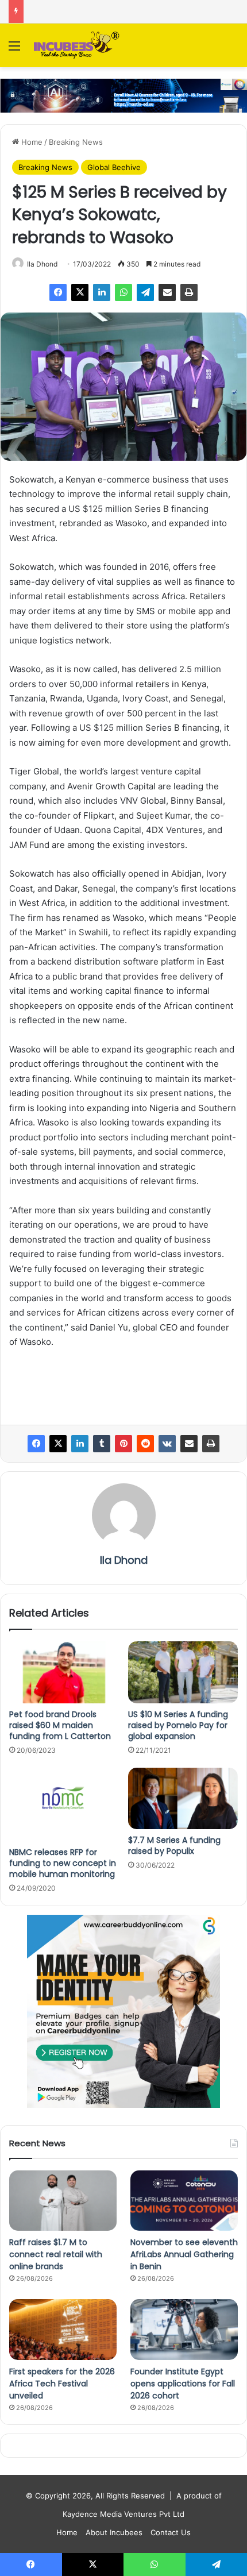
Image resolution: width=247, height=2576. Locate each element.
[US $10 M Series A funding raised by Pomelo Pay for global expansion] (183, 1672)
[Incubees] (75, 45)
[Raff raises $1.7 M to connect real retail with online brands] (63, 2201)
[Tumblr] (102, 1444)
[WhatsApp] (123, 292)
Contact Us (171, 2532)
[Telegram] (145, 292)
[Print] (189, 292)
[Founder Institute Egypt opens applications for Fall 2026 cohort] (184, 2330)
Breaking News (76, 142)
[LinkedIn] (102, 292)
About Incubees (114, 2532)
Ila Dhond (42, 264)
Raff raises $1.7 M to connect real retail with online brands (56, 2254)
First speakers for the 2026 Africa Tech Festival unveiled (62, 2384)
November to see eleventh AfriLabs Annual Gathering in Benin (184, 2254)
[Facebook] (58, 292)
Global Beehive (114, 167)
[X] (80, 292)
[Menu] (14, 50)
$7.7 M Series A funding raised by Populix (174, 1846)
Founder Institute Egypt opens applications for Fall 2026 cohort (183, 2384)
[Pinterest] (123, 1444)
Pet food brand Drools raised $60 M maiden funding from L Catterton (60, 1725)
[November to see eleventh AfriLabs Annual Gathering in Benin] (184, 2201)
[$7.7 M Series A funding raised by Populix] (183, 1799)
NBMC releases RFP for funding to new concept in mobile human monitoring (63, 1863)
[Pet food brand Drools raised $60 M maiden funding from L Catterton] (64, 1672)
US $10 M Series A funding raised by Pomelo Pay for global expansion (178, 1725)
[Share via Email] (167, 292)
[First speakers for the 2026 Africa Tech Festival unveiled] (63, 2330)
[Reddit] (145, 1444)
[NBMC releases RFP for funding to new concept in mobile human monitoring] (64, 1804)
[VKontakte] (167, 1444)
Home (31, 142)
